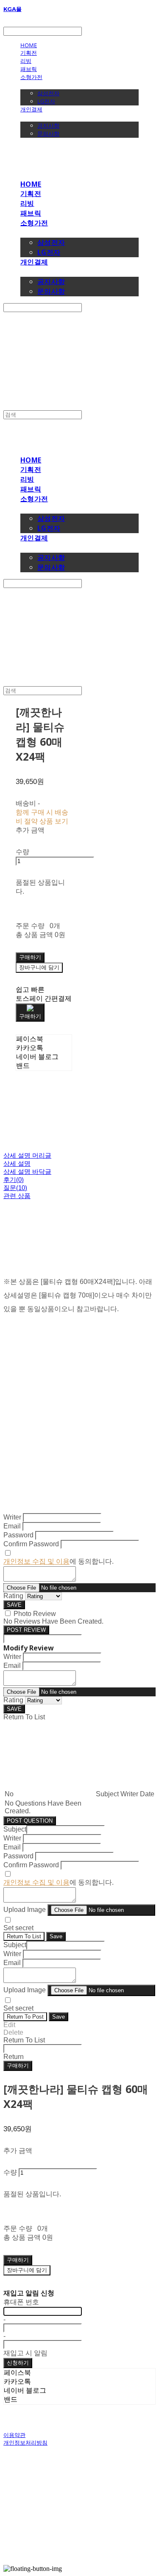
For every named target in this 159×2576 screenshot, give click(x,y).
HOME (29, 45)
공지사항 (48, 125)
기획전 (29, 53)
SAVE (14, 1605)
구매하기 (18, 2066)
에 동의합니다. (59, 1561)
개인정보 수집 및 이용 (36, 1561)
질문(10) (15, 1188)
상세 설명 (17, 1163)
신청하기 (18, 2363)
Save (56, 1936)
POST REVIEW (26, 1630)
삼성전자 (48, 93)
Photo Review (35, 1614)
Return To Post (25, 2017)
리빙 (26, 61)
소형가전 (31, 77)
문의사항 (48, 133)
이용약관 (14, 2435)
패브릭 (29, 69)
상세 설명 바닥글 (27, 1172)
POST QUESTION (30, 1821)
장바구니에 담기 (27, 2270)
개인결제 (31, 109)
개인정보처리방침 (25, 2443)
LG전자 (46, 101)
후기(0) (14, 1180)
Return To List (24, 1936)
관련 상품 (17, 1196)
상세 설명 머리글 (27, 1155)
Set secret (18, 1928)
